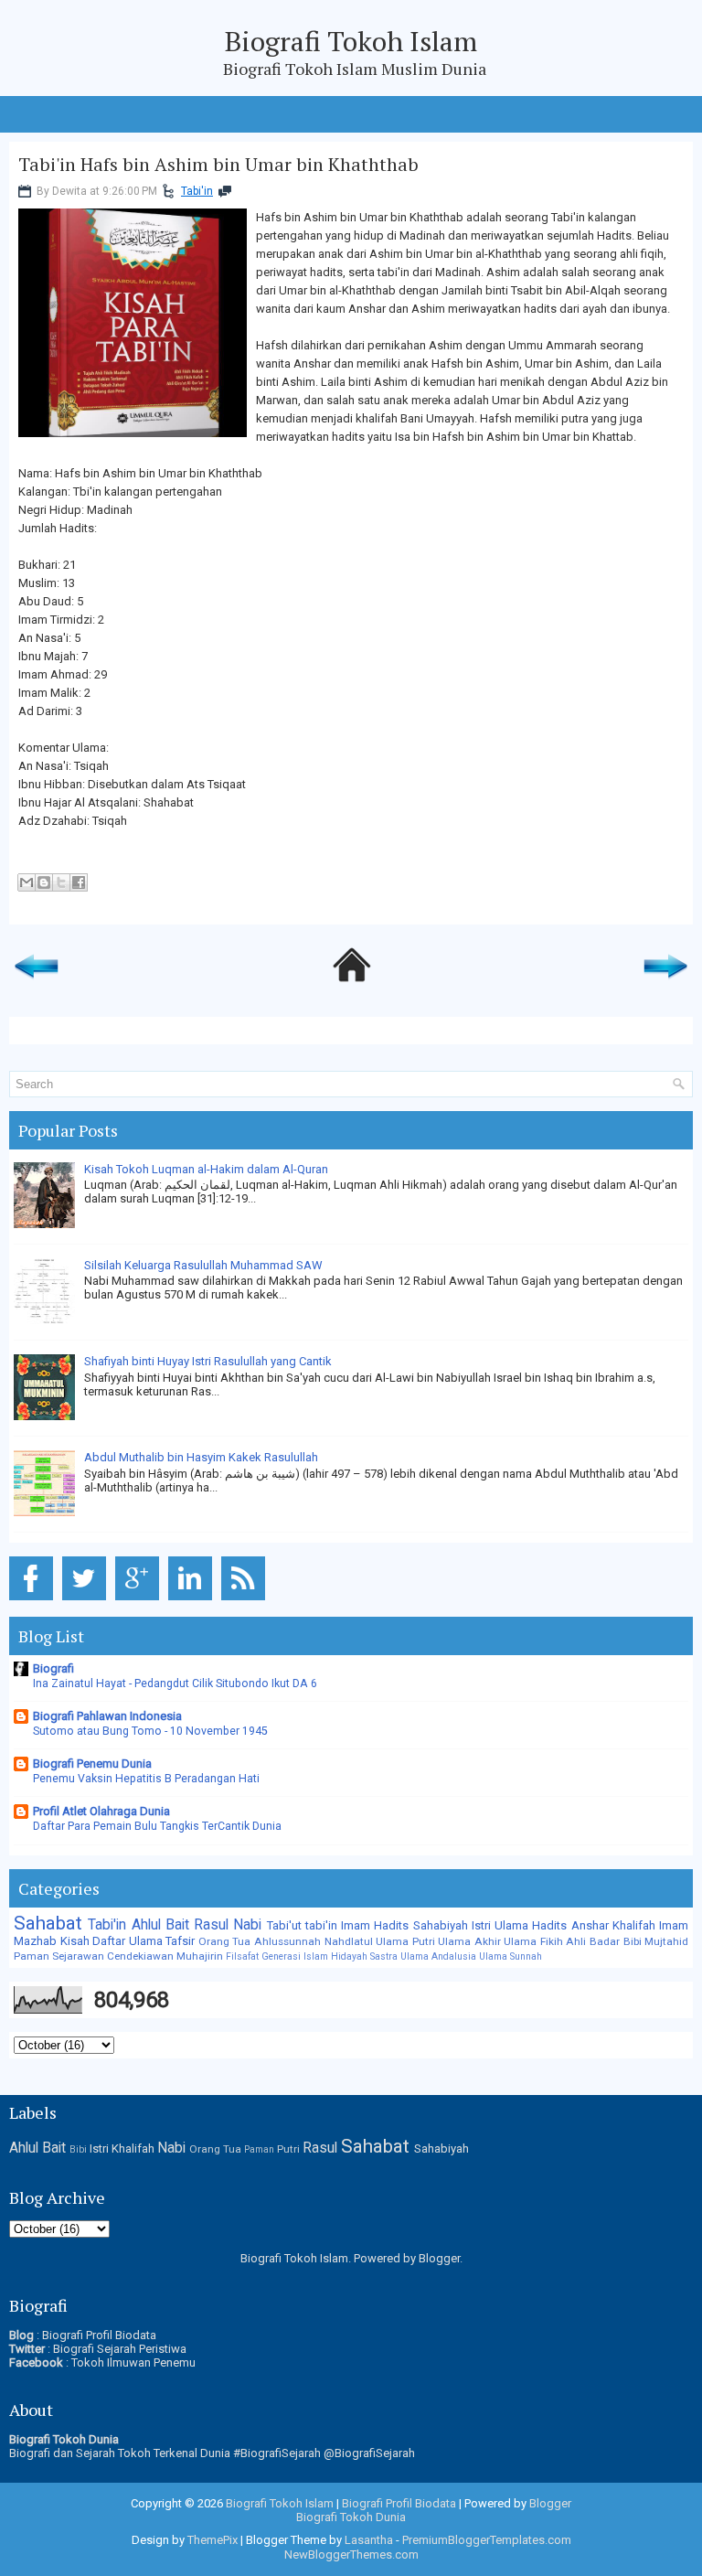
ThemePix (213, 2540)
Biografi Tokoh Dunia (351, 2517)
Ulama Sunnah (511, 1956)
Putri (424, 1941)
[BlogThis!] (44, 882)
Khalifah (634, 1925)
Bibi (633, 1941)
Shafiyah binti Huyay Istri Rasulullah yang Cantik (208, 1361)
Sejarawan (78, 1956)
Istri (481, 1925)
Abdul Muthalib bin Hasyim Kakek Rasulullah (201, 1457)
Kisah (75, 1941)
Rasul (211, 1925)
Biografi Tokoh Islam (351, 41)
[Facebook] (34, 1601)
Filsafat (242, 1956)
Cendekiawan (140, 1956)
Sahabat (48, 1923)
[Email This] (27, 882)
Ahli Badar (593, 1941)
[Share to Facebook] (79, 882)
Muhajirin (200, 1956)
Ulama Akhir (469, 1941)
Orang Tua (225, 1941)
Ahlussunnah (287, 1941)
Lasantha (369, 2540)
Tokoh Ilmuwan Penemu (133, 2362)
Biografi (53, 1668)
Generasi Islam (295, 1956)
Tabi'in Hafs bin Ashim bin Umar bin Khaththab (218, 165)
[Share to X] (61, 882)
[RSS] (246, 1601)
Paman (32, 1956)
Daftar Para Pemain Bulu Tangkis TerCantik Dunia (157, 1826)
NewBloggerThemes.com (351, 2555)
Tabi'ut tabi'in (302, 1925)
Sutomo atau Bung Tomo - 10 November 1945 (150, 1731)
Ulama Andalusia (438, 1956)
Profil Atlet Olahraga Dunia (101, 1811)
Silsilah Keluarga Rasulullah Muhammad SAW (203, 1265)
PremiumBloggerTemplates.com (487, 2540)
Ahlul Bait (160, 1925)
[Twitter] (87, 1601)
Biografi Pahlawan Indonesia (107, 1716)
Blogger (439, 2258)
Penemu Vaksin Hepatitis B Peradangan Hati (146, 1779)
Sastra (384, 1956)
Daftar (109, 1941)
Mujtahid (666, 1941)
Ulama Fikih (533, 1941)
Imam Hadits (375, 1925)
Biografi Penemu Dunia (92, 1764)
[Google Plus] (140, 1601)
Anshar (590, 1925)
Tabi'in (197, 191)
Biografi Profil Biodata (99, 2335)
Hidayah (349, 1956)
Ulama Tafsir (162, 1941)
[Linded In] (193, 1601)
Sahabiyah (441, 1925)
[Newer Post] (37, 983)
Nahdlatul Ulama (367, 1941)
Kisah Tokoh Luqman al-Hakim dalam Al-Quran (206, 1169)
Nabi (247, 1925)
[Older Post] (665, 983)
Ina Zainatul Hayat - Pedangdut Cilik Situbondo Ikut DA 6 (175, 1683)
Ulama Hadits (531, 1925)
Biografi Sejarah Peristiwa (120, 2349)
